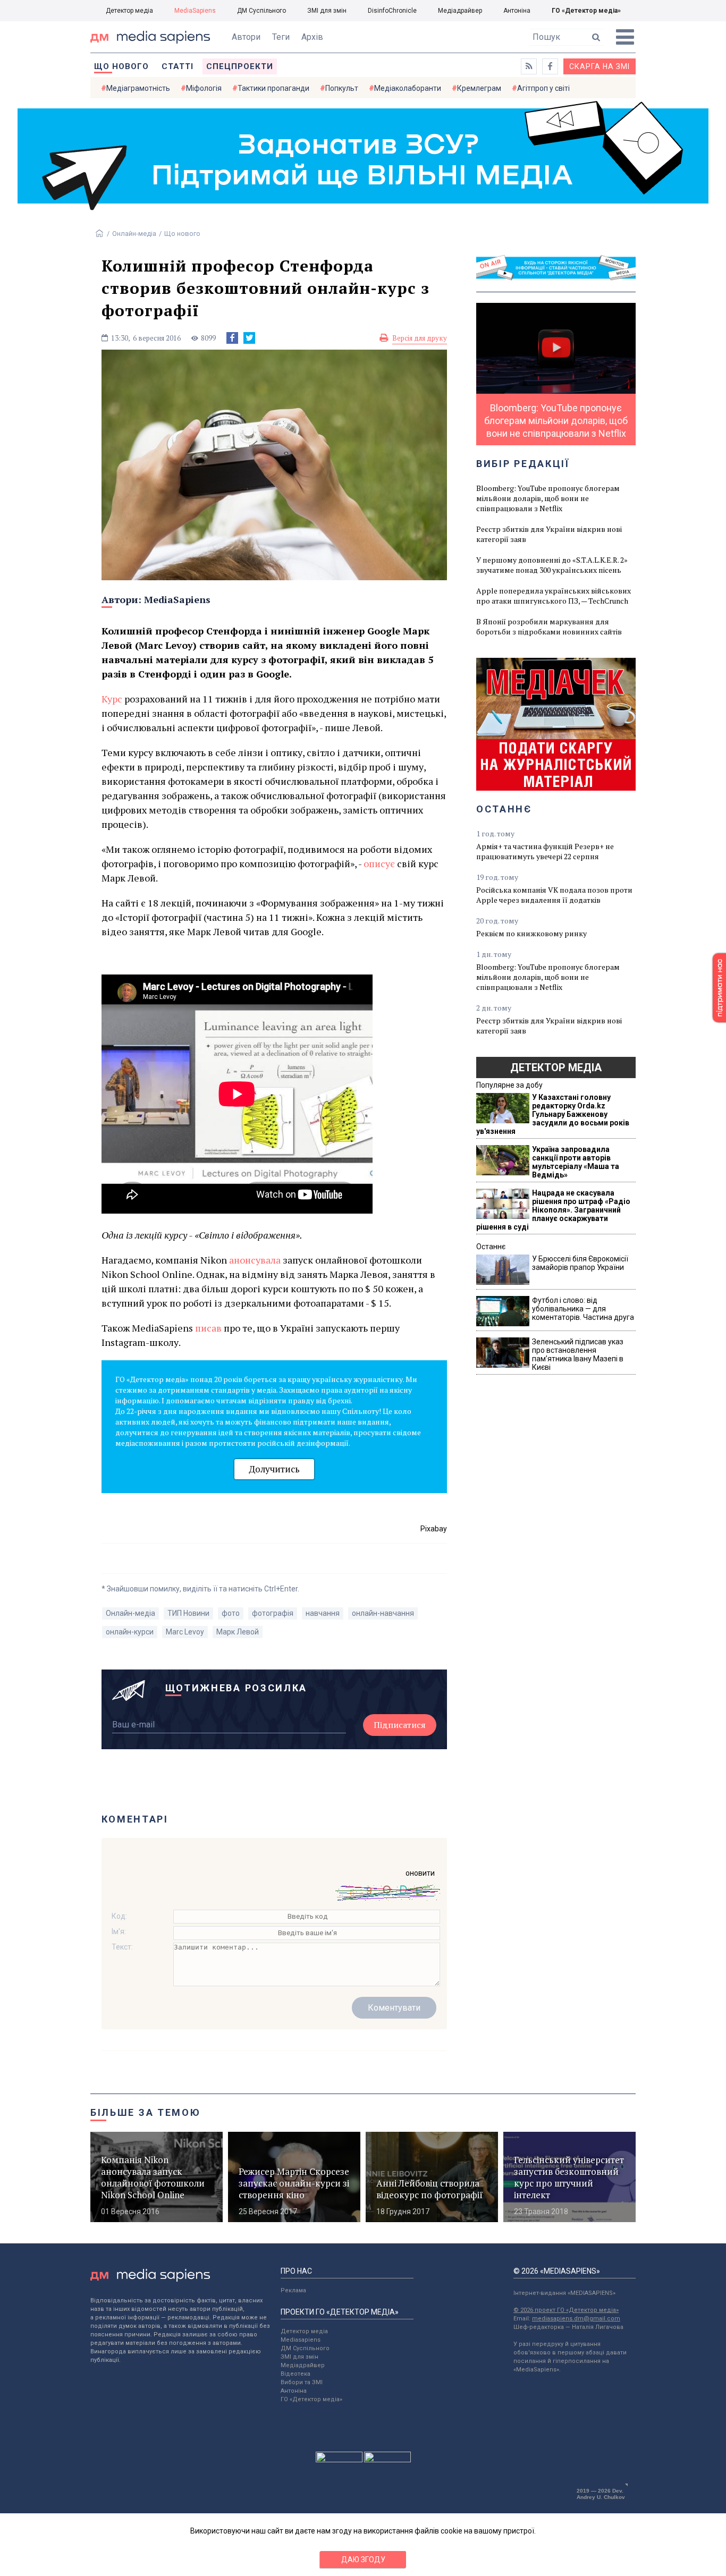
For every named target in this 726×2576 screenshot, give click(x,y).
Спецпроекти (240, 66)
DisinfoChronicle (392, 11)
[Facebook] (232, 338)
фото (231, 1613)
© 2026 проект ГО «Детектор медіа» (566, 2310)
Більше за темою (146, 2112)
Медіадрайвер (460, 11)
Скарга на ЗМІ (600, 66)
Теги (281, 37)
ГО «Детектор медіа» (586, 11)
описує (379, 863)
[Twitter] (249, 338)
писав (209, 1328)
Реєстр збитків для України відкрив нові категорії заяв (549, 534)
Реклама (293, 2290)
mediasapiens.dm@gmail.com (576, 2319)
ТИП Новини (188, 1613)
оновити (420, 1873)
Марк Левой (238, 1632)
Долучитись (274, 1469)
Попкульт (342, 88)
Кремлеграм (479, 88)
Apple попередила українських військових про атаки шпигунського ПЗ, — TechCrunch (554, 596)
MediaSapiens (195, 11)
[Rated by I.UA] (339, 2460)
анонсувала (256, 1260)
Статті (178, 66)
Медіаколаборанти (408, 88)
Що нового (121, 66)
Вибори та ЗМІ (302, 2382)
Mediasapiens (301, 2340)
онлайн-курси (130, 1632)
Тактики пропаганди (273, 88)
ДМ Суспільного (261, 11)
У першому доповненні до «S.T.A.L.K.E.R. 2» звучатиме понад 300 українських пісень (552, 565)
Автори (246, 37)
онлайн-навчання (383, 1613)
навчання (323, 1613)
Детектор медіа (129, 11)
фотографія (273, 1613)
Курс (112, 699)
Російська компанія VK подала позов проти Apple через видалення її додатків (554, 895)
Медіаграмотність (138, 88)
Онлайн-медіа (134, 234)
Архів (312, 37)
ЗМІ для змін (327, 11)
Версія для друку (420, 338)
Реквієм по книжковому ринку (531, 933)
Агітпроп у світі (543, 88)
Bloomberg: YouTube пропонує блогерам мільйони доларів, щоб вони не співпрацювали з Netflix (548, 498)
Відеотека (296, 2374)
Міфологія (204, 88)
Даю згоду (363, 2560)
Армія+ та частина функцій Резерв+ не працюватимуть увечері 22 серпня (545, 851)
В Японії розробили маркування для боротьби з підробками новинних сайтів (549, 626)
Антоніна (517, 11)
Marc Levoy (185, 1632)
